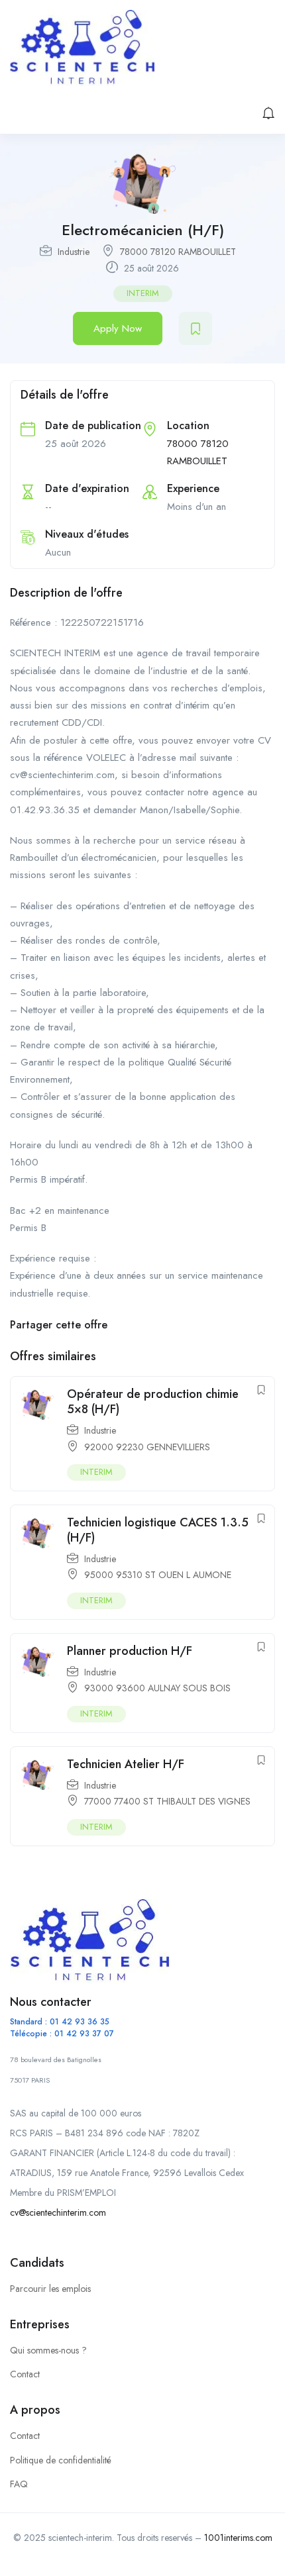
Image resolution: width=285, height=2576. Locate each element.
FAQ (19, 2484)
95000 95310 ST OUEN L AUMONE (158, 1575)
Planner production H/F (130, 1651)
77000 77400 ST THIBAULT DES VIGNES (167, 1801)
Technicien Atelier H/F (126, 1764)
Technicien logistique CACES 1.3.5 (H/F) (158, 1530)
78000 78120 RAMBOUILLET (178, 252)
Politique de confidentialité (61, 2460)
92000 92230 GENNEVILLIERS (147, 1447)
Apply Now (118, 328)
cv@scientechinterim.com (58, 2212)
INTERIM (143, 293)
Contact (25, 2374)
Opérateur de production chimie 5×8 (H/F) (153, 1402)
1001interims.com (238, 2538)
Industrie (74, 252)
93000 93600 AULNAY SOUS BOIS (157, 1688)
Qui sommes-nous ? (48, 2350)
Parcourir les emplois (50, 2289)
